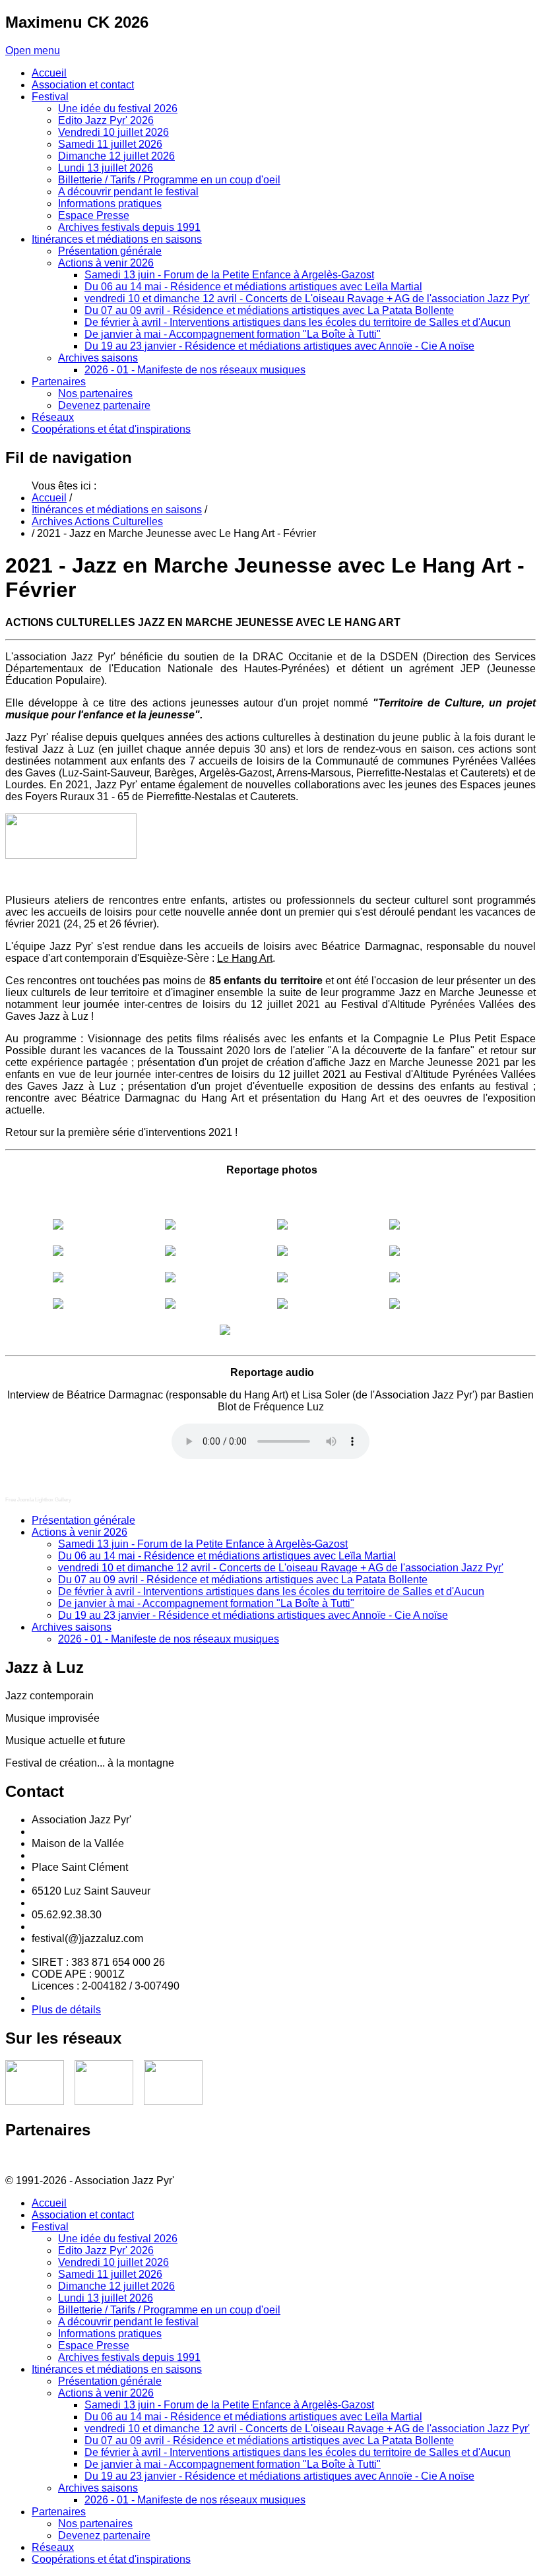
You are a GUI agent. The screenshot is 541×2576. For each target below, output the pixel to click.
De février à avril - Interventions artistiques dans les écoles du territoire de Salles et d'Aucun (271, 1591)
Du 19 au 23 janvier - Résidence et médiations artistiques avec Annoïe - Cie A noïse (253, 1615)
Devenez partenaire (104, 2535)
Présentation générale (83, 1520)
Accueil (49, 498)
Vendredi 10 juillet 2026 (113, 2262)
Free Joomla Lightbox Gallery (38, 1500)
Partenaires (59, 2512)
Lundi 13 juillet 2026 (106, 2298)
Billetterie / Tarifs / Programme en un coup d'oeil (169, 2310)
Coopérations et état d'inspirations (111, 2559)
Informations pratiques (110, 2334)
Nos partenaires (95, 2524)
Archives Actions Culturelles (97, 521)
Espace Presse (94, 2345)
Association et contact (83, 2215)
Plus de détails (66, 2010)
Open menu (33, 50)
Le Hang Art (245, 958)
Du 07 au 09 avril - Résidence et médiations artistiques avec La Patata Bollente (243, 1580)
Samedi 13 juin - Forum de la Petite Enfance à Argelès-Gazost (203, 1544)
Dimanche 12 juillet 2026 (116, 2286)
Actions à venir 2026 (80, 1532)
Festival (50, 2227)
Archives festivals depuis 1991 (129, 2357)
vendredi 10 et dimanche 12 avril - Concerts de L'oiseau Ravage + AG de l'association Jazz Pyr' (281, 1568)
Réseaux (53, 2547)
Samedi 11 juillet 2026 (110, 2274)
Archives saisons (72, 1627)
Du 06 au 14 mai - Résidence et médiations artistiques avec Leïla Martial (227, 1556)
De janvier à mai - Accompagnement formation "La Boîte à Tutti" (206, 1603)
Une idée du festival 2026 (118, 2239)
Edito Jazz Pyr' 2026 (106, 2250)
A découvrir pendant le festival (128, 2322)
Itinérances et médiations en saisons (117, 510)
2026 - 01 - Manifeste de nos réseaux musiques (169, 1639)
